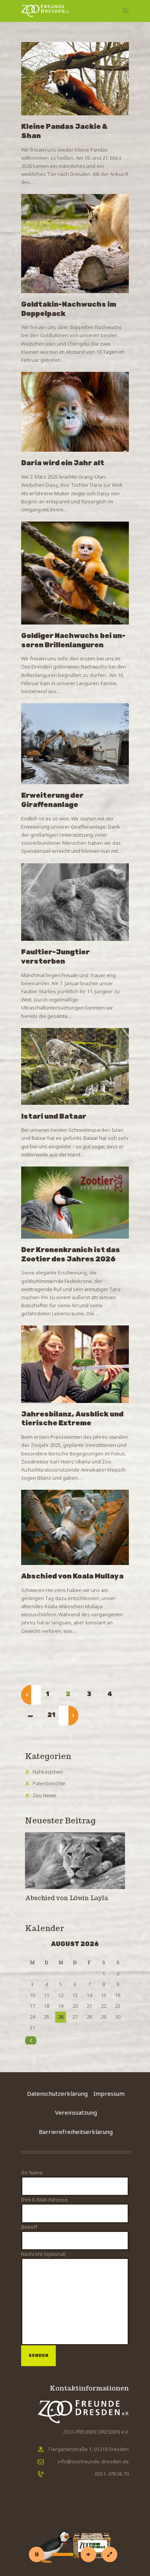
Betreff (29, 2227)
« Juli (39, 2040)
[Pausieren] (37, 2554)
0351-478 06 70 (112, 2474)
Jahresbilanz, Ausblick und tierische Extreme (72, 1419)
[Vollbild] (110, 2554)
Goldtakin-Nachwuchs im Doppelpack (69, 309)
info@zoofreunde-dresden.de (93, 2461)
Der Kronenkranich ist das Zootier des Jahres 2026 (71, 1254)
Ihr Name (32, 2173)
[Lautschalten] (88, 2554)
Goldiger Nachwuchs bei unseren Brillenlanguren (73, 640)
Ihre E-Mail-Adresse (44, 2200)
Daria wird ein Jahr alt (63, 463)
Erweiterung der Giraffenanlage (52, 800)
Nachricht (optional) (43, 2254)
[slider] (62, 2554)
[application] (75, 2535)
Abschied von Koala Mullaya (73, 1576)
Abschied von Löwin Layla (67, 1898)
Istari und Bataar (54, 1116)
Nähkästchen (48, 1772)
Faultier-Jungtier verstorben (55, 957)
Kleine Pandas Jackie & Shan (64, 131)
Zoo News (44, 1795)
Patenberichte (49, 1783)
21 (54, 1715)
